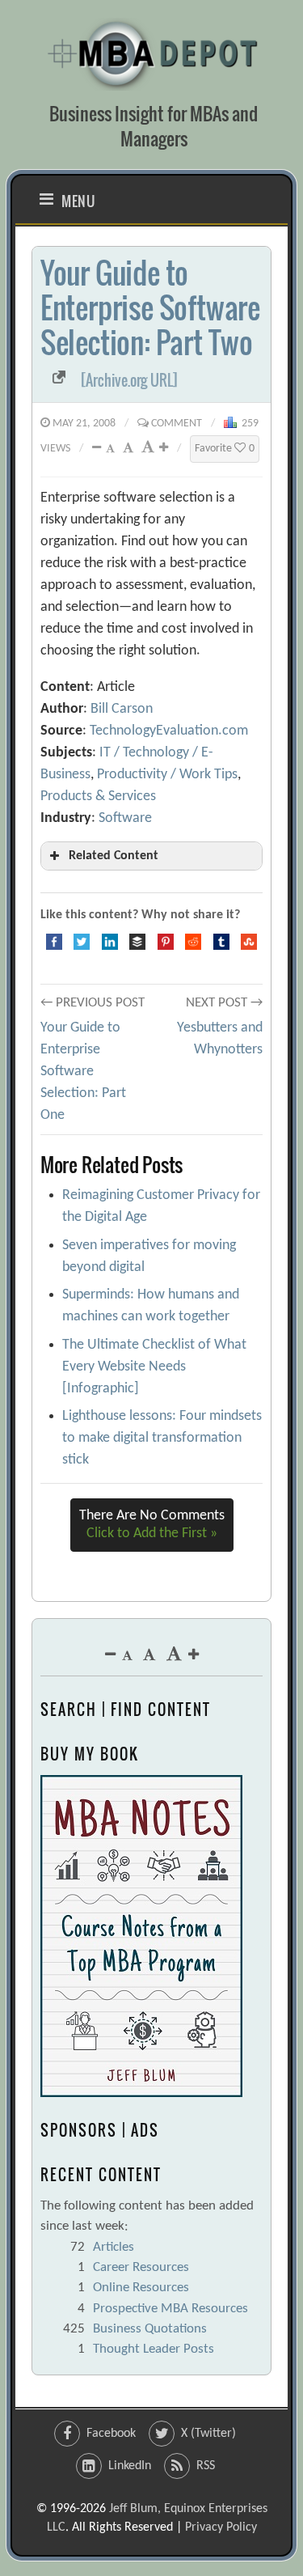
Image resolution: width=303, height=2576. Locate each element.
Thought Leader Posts (154, 2349)
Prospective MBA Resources (170, 2309)
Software (125, 818)
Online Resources (141, 2288)
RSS (206, 2466)
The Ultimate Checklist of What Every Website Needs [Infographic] (154, 1367)
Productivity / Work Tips (167, 775)
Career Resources (141, 2267)
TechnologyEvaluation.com (169, 731)
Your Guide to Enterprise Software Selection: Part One (83, 1072)
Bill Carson (122, 709)
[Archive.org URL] (130, 380)
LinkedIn (130, 2466)
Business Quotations (150, 2329)
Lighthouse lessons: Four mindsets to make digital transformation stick (162, 1438)
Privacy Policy (221, 2527)
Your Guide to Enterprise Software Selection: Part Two (150, 307)
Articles (114, 2247)
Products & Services (98, 797)
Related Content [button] (114, 856)
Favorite (225, 449)
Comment (177, 424)
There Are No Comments (152, 1525)
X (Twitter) (208, 2434)
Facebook (111, 2434)
